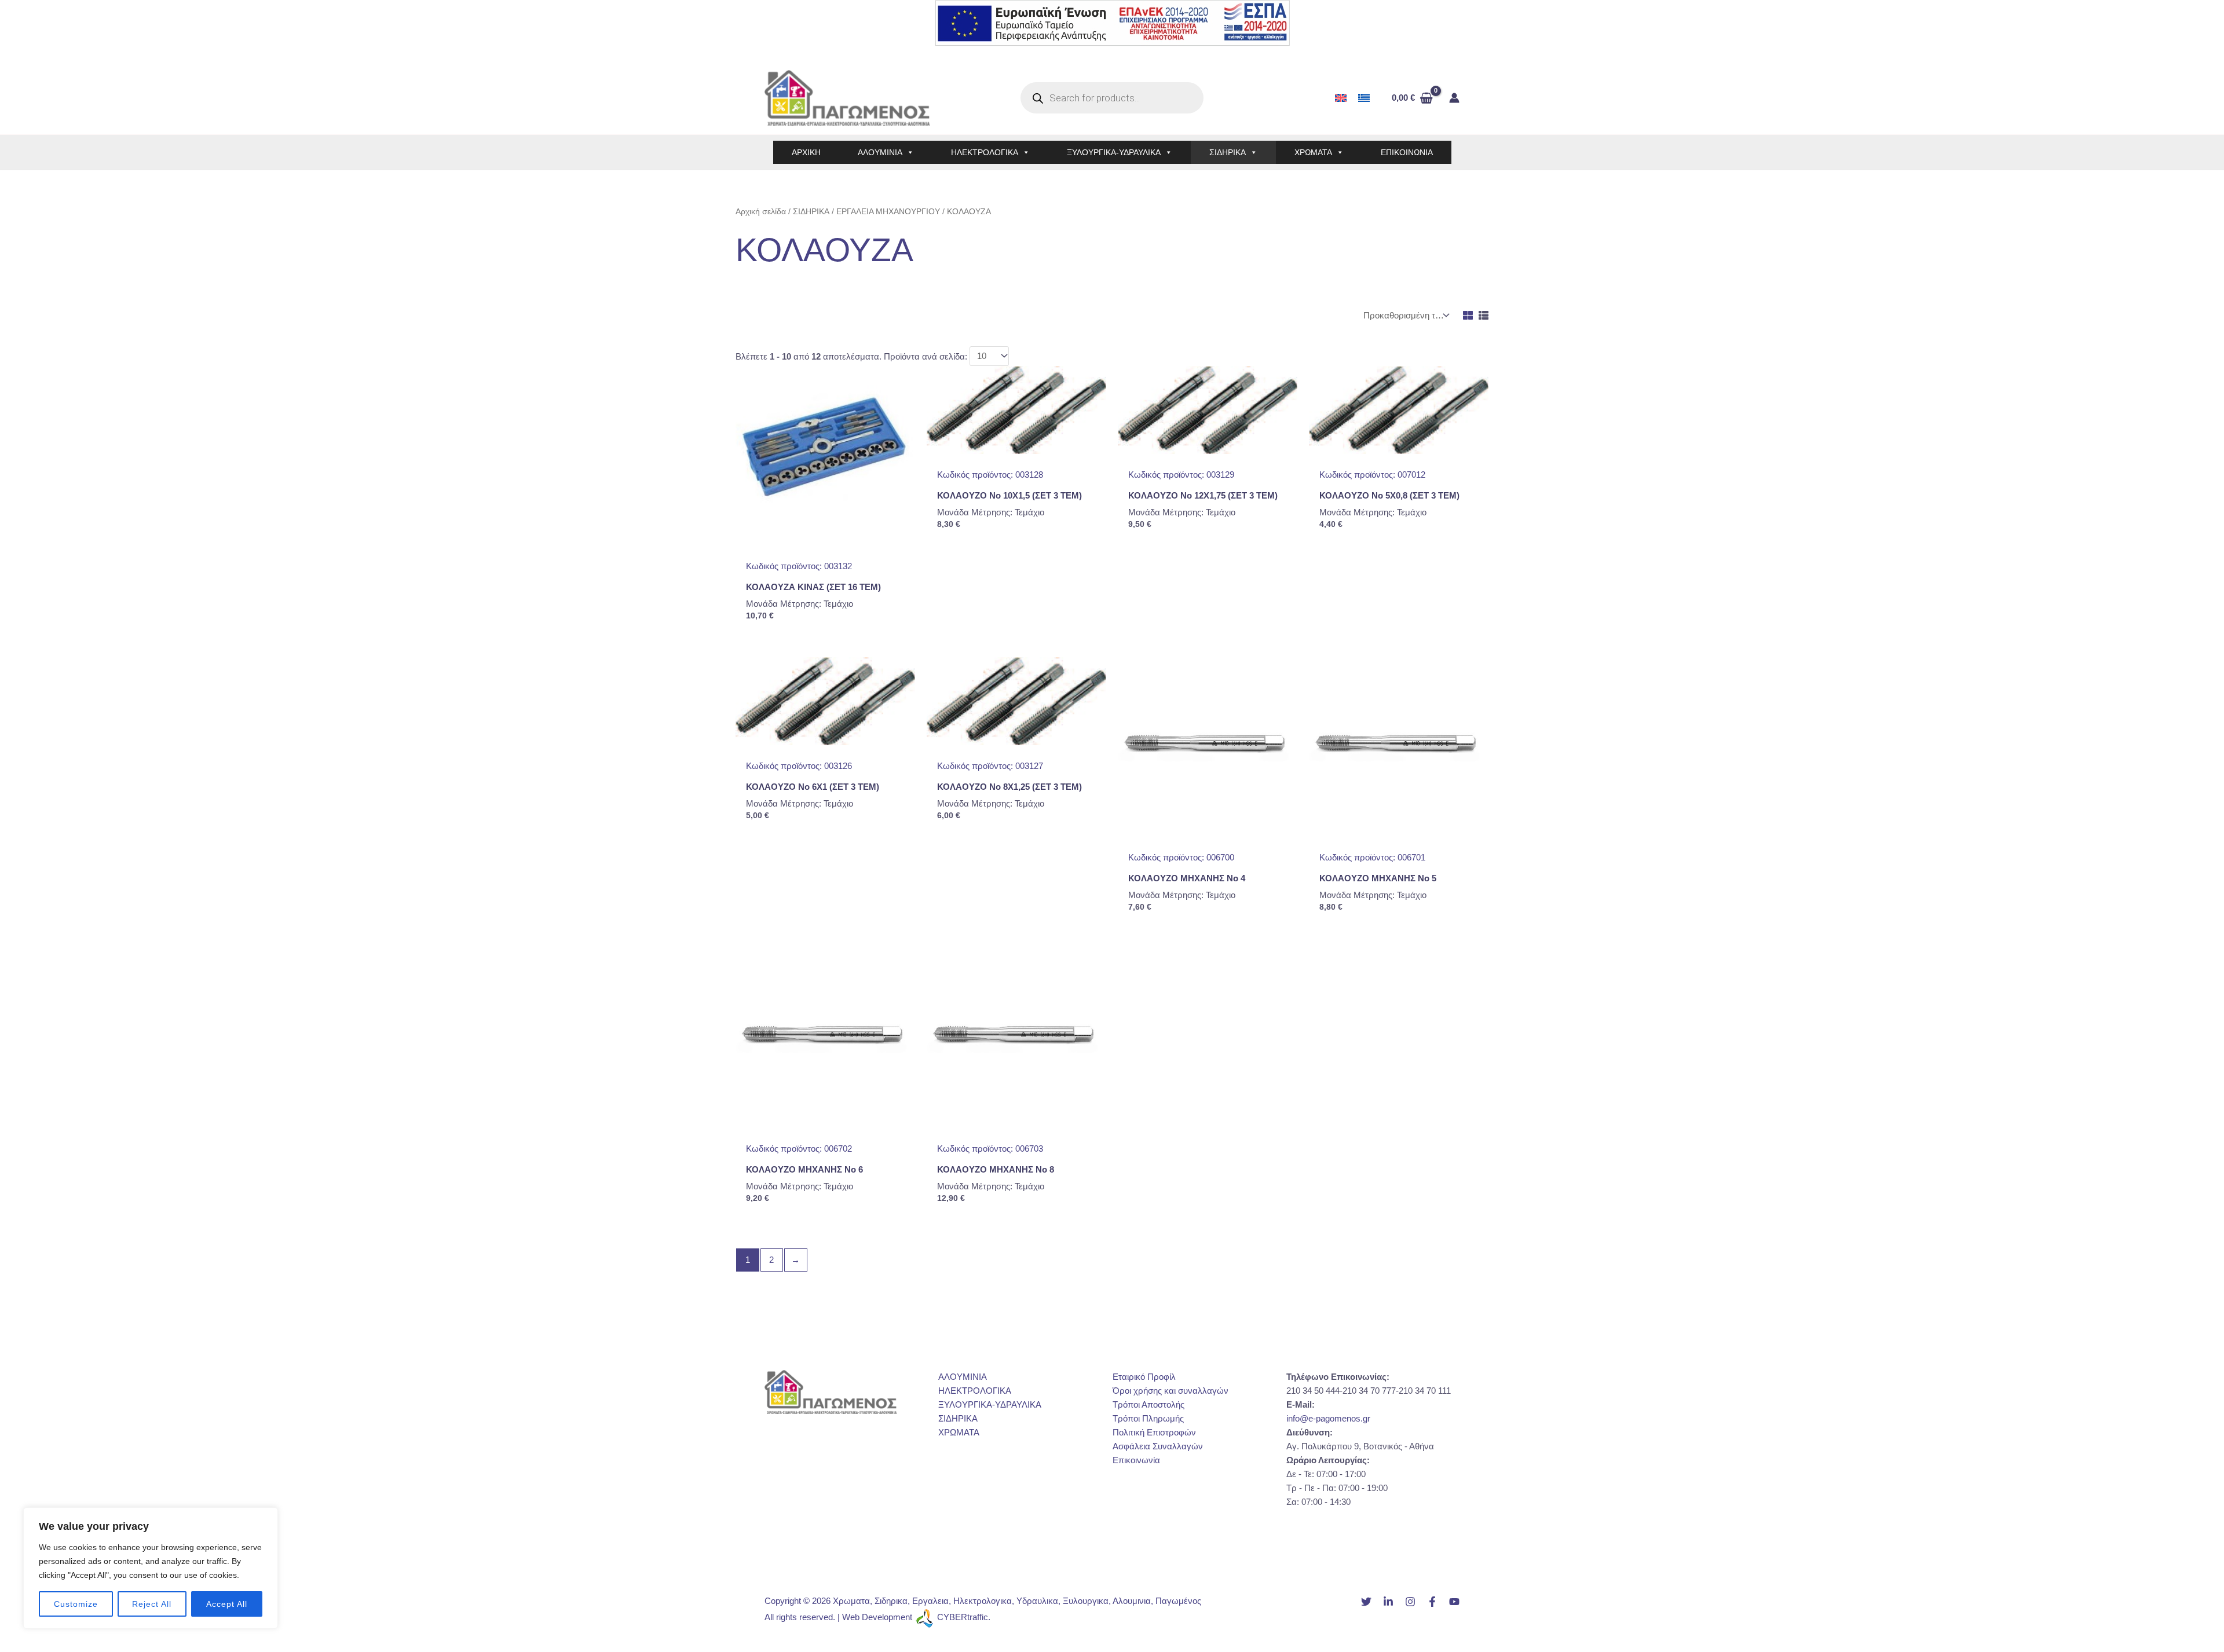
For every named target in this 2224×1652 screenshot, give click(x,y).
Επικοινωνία (1136, 1460)
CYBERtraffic (963, 1617)
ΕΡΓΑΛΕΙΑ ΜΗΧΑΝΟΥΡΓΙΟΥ (888, 212)
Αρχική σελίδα (761, 212)
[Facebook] (1432, 1602)
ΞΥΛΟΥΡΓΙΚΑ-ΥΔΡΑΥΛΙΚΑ (1114, 152)
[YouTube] (1454, 1602)
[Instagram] (1410, 1602)
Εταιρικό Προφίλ (1144, 1377)
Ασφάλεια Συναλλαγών (1158, 1446)
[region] (151, 1568)
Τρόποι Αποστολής (1148, 1404)
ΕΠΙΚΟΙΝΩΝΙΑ (1407, 152)
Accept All (227, 1604)
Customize (76, 1604)
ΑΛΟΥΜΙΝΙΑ (880, 152)
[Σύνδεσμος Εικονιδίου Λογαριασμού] (1454, 98)
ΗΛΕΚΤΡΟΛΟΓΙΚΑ (985, 152)
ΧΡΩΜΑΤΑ (1313, 152)
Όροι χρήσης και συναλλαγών (1170, 1391)
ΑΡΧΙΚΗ (806, 152)
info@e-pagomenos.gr (1328, 1418)
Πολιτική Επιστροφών (1154, 1432)
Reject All (152, 1604)
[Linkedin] (1388, 1602)
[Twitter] (1366, 1602)
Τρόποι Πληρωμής (1148, 1418)
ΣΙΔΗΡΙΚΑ (1228, 152)
